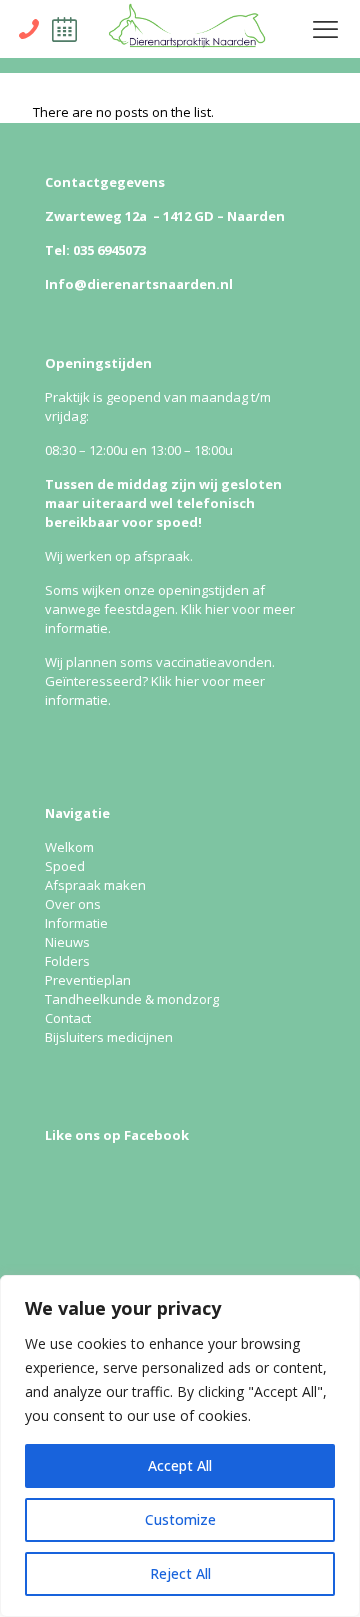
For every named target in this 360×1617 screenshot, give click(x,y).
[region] (180, 1446)
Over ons (73, 904)
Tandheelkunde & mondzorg (132, 999)
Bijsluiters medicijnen (109, 1037)
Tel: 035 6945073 (95, 250)
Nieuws (67, 942)
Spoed (65, 866)
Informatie (76, 923)
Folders (67, 961)
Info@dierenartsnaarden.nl (139, 284)
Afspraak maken (95, 885)
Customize (180, 1519)
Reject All (180, 1573)
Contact (68, 1018)
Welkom (69, 847)
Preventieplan (88, 980)
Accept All (180, 1465)
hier (217, 609)
